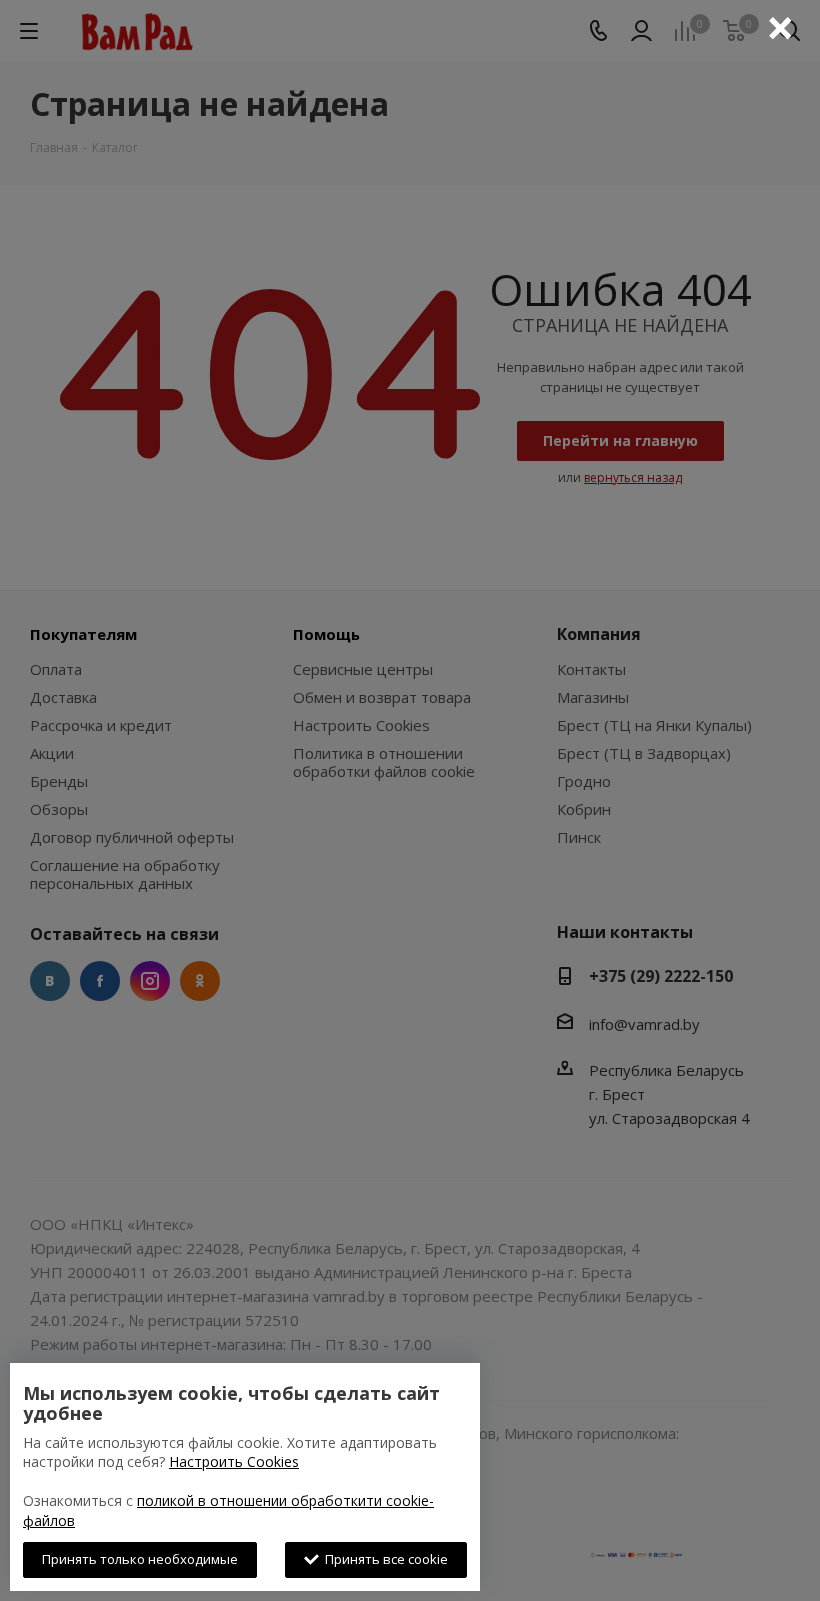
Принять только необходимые (140, 1559)
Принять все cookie (383, 1559)
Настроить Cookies (234, 1461)
